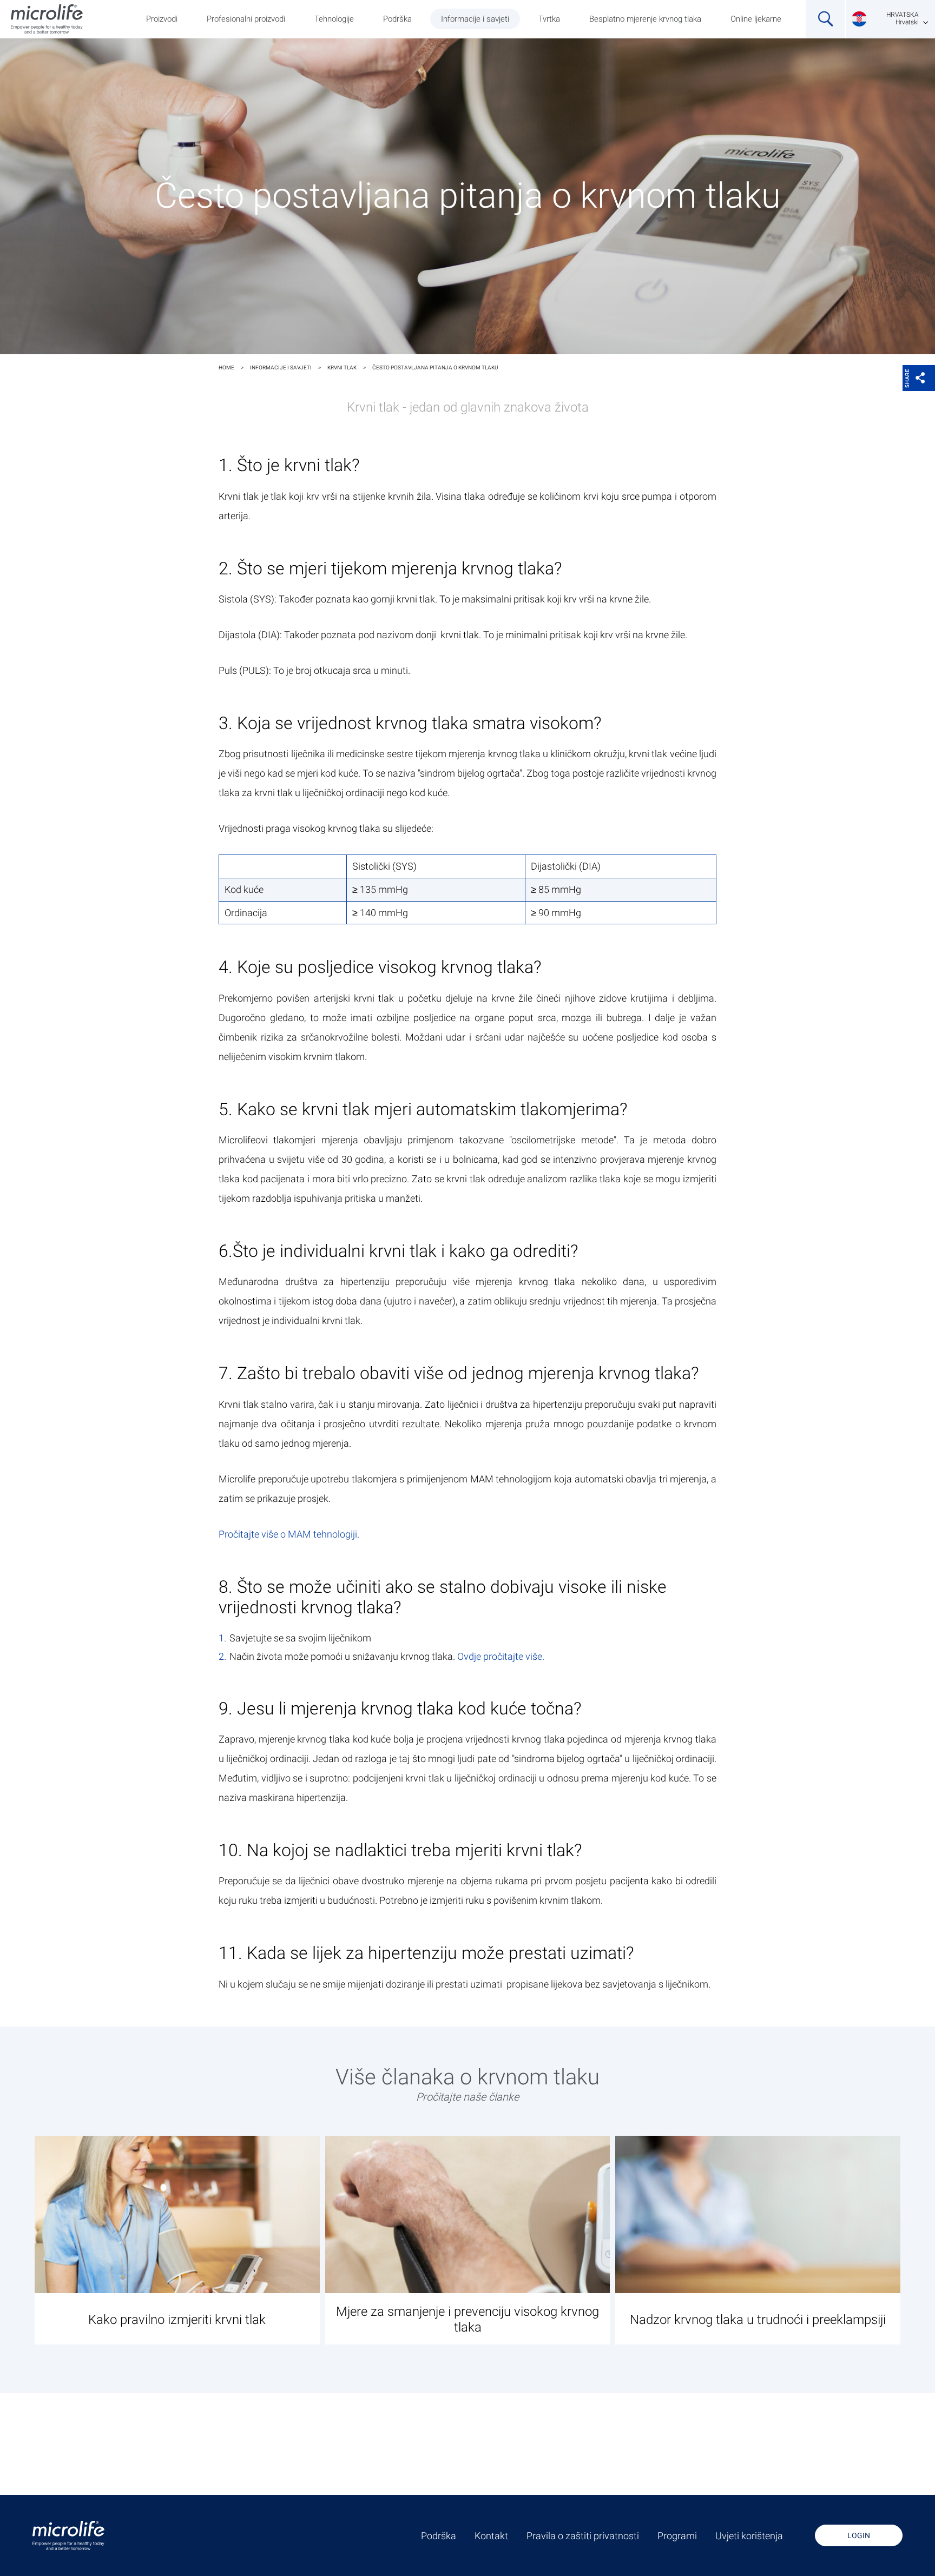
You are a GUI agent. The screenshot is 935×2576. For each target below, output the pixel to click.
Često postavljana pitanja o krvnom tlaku (435, 367)
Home (226, 367)
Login (859, 2535)
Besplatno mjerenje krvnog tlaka (645, 19)
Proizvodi (162, 19)
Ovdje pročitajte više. (501, 1656)
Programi (677, 2536)
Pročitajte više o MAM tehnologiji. (289, 1534)
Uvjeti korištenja (749, 2536)
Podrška (397, 19)
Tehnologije (334, 19)
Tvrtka (549, 19)
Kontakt (491, 2536)
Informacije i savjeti (475, 19)
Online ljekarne (756, 19)
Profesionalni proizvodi (246, 19)
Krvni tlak (342, 367)
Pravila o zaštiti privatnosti (583, 2536)
